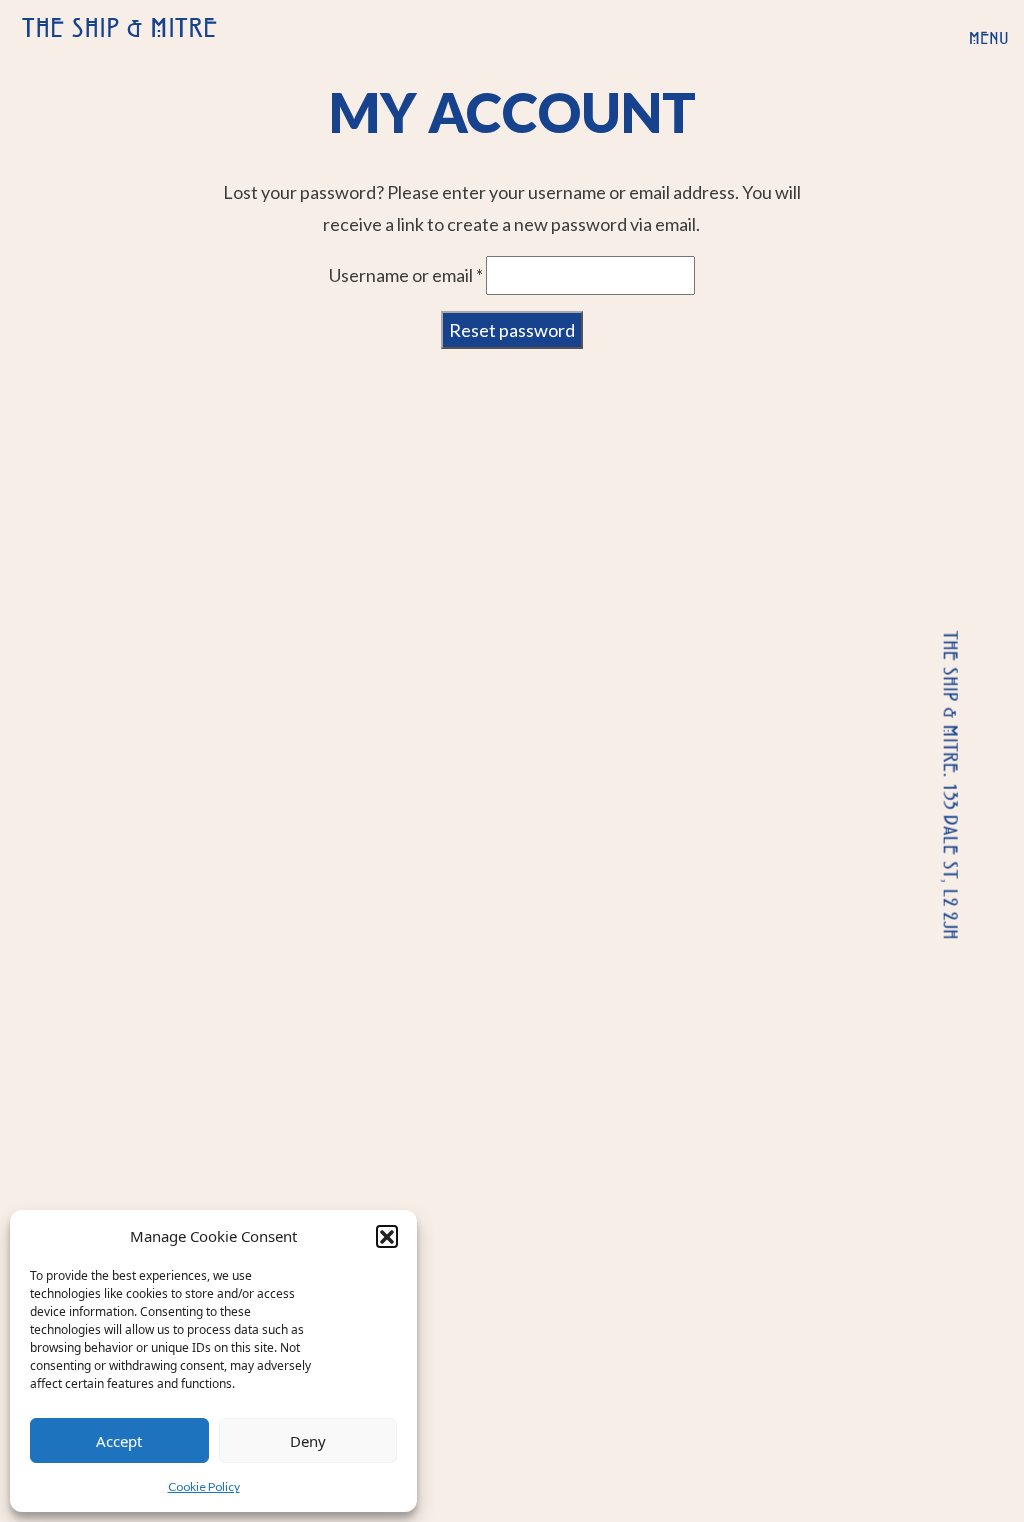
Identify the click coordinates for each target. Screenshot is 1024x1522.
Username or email (406, 274)
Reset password (512, 330)
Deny (308, 1441)
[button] (387, 1236)
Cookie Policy (204, 1486)
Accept (119, 1441)
